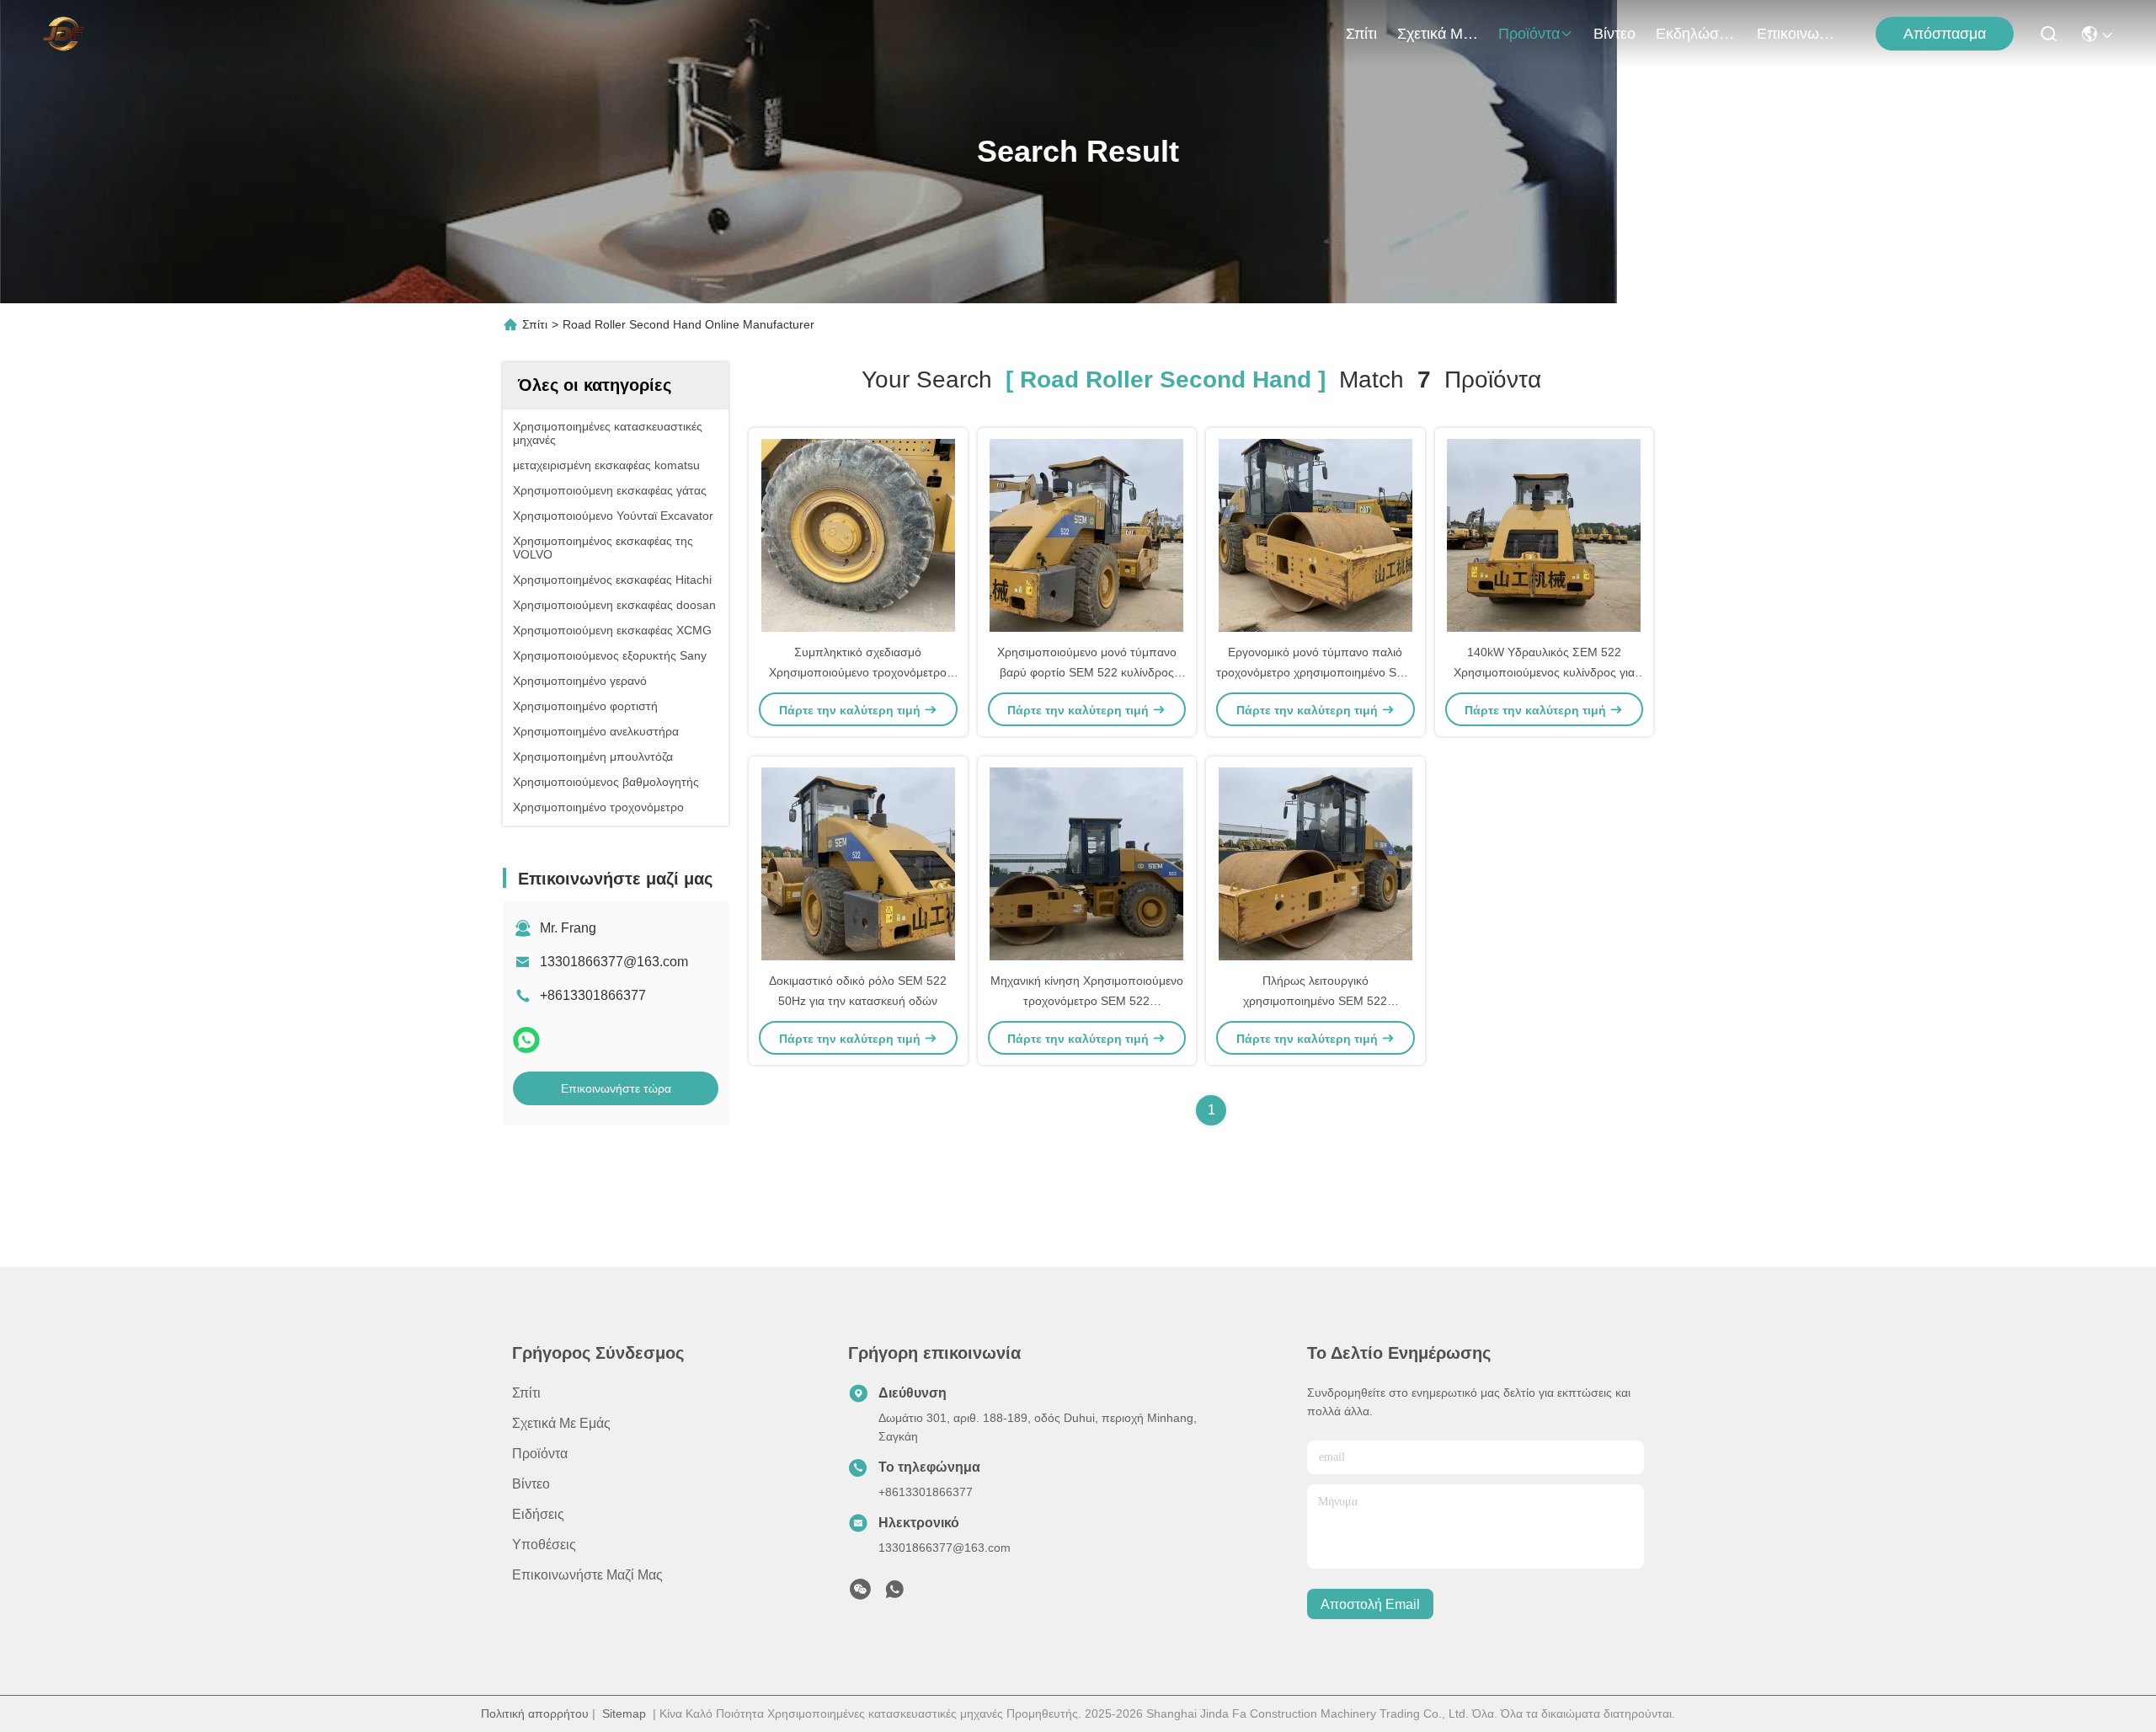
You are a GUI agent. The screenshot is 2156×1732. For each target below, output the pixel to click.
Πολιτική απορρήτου (535, 1713)
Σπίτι (1361, 34)
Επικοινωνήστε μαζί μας (1797, 34)
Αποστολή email (1370, 1604)
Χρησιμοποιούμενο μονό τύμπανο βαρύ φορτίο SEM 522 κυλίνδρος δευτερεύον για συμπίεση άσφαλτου (1087, 672)
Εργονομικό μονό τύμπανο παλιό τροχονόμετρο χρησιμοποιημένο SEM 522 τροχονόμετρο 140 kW (1315, 672)
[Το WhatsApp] (526, 1040)
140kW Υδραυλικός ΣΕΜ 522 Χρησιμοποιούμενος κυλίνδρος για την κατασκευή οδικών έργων (1544, 672)
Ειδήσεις (538, 1514)
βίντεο (1614, 34)
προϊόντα (1529, 34)
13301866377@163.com (614, 962)
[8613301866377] (894, 1594)
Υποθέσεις (544, 1545)
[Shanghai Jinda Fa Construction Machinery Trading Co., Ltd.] (63, 34)
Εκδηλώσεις (1696, 34)
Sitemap (624, 1713)
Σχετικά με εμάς (1438, 34)
